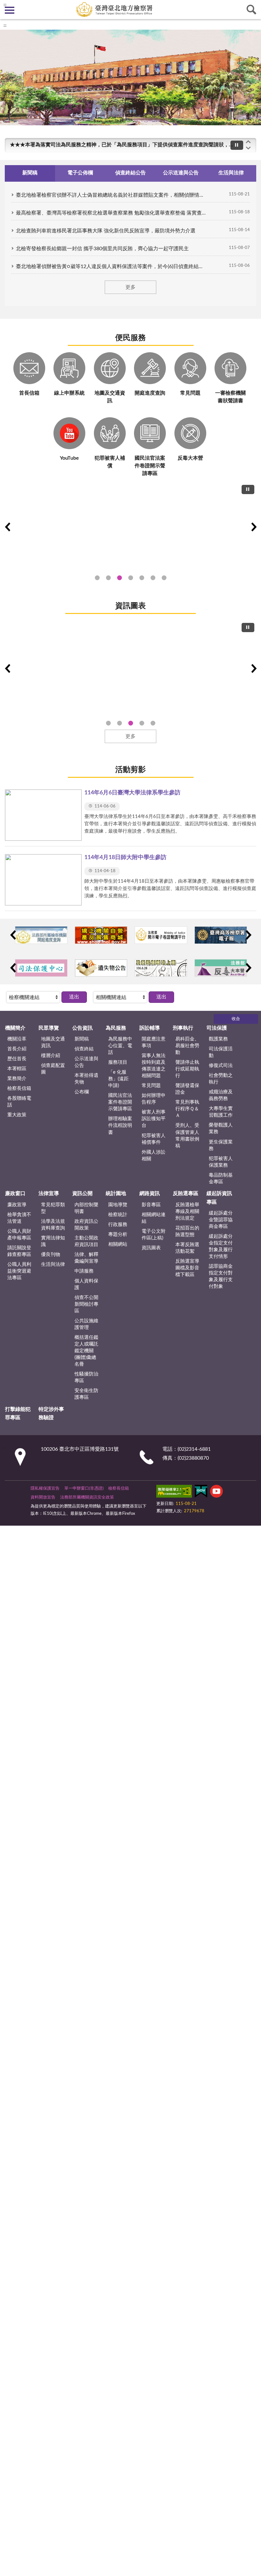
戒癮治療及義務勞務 (221, 1095)
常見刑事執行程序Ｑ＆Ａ (187, 1109)
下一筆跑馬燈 (248, 148)
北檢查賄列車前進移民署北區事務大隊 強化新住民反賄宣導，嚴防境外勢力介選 (106, 231)
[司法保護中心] (41, 968)
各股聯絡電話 (19, 1102)
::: (5, 26)
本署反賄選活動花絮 (187, 1248)
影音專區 (151, 1205)
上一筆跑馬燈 (248, 142)
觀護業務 (218, 1039)
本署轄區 (17, 1069)
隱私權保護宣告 (45, 1489)
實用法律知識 (53, 1241)
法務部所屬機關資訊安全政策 (87, 1497)
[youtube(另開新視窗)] (216, 1492)
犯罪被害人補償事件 (154, 1139)
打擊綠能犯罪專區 (18, 1413)
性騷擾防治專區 (86, 1377)
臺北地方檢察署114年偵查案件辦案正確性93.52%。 (108, 723)
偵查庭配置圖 (53, 1069)
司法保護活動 (221, 1052)
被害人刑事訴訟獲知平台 (154, 1119)
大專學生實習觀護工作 (221, 1112)
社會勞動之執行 (221, 1079)
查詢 (251, 10)
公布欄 (82, 1092)
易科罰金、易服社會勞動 (187, 1046)
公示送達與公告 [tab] (181, 173)
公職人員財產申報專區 (19, 1235)
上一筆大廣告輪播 (7, 527)
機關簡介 (15, 1028)
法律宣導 (49, 1193)
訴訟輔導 (150, 1028)
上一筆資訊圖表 (7, 668)
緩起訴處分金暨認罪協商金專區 (221, 1220)
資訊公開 (82, 1193)
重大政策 (17, 1115)
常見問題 (151, 1086)
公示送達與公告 (86, 1062)
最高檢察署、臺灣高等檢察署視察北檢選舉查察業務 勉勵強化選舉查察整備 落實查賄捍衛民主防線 (111, 213)
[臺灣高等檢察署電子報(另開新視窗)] (221, 935)
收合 (236, 1019)
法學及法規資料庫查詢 (53, 1225)
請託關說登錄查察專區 (19, 1251)
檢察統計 (118, 1215)
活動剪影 (130, 770)
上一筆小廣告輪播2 (13, 968)
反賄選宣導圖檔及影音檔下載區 (187, 1268)
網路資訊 (150, 1193)
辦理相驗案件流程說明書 (120, 1125)
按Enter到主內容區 (24, 5)
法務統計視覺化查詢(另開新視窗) (153, 578)
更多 (130, 287)
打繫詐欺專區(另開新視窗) (97, 578)
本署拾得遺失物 (86, 1079)
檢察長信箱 (19, 1088)
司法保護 (217, 1028)
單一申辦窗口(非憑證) (84, 1489)
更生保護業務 (221, 1145)
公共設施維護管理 (86, 1324)
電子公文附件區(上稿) (154, 1235)
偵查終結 (84, 1049)
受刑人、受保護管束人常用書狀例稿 (187, 1135)
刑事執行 (183, 1028)
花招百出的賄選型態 (187, 1231)
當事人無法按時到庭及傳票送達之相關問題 (154, 1066)
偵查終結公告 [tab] (130, 173)
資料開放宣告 (43, 1497)
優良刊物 (51, 1255)
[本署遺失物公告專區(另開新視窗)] (101, 968)
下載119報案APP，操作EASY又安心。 (53, 145)
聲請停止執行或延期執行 (187, 1069)
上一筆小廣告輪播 (13, 935)
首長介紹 (17, 1049)
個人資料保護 (86, 1284)
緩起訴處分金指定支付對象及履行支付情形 (221, 1246)
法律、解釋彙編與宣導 (86, 1258)
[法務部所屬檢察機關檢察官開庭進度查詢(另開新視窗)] (41, 935)
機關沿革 (17, 1039)
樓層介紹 (51, 1056)
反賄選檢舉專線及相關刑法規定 (187, 1211)
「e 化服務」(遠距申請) (118, 1079)
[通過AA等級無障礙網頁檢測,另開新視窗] (174, 1492)
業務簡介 (17, 1079)
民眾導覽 (49, 1028)
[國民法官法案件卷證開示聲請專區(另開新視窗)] (130, 524)
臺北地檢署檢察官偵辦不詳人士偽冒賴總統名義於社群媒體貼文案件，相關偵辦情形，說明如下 (111, 195)
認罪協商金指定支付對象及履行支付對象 (221, 1276)
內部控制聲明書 (86, 1208)
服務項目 (118, 1062)
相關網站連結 (154, 1218)
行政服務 (118, 1225)
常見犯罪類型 (53, 1208)
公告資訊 (82, 1028)
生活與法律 (53, 1264)
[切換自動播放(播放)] (237, 145)
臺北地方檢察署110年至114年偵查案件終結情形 (131, 723)
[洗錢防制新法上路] (161, 968)
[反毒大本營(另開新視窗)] (221, 968)
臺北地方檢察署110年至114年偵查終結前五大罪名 (120, 723)
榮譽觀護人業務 (221, 1128)
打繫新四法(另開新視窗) (108, 578)
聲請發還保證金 (187, 1089)
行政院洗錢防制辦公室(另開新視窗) (142, 578)
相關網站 (118, 1244)
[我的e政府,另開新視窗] (201, 1492)
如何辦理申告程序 (154, 1099)
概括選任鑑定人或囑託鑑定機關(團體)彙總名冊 (86, 1351)
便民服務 (130, 338)
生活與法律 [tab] (231, 173)
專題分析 (118, 1234)
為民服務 (116, 1028)
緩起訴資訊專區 (219, 1198)
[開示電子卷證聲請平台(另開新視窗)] (161, 935)
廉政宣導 (17, 1205)
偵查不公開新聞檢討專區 (86, 1304)
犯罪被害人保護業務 (221, 1162)
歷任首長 (17, 1059)
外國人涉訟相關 (154, 1156)
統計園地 (116, 1193)
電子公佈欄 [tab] (80, 173)
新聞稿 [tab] (30, 173)
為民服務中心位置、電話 (120, 1046)
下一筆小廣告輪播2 (248, 968)
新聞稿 (82, 1039)
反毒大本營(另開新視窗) (164, 578)
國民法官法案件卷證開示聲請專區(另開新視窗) (120, 578)
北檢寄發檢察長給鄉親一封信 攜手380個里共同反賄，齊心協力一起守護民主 (102, 249)
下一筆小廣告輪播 (248, 935)
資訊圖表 (130, 606)
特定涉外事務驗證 (51, 1413)
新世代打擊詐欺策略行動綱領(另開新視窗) (131, 578)
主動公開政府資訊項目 (86, 1241)
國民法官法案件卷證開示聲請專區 (120, 1102)
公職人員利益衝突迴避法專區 (19, 1271)
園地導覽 (118, 1205)
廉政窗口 (15, 1193)
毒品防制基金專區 (221, 1179)
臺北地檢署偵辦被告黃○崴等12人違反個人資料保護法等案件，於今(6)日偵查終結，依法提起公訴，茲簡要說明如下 (111, 266)
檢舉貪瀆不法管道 (19, 1218)
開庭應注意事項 (154, 1042)
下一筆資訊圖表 (254, 668)
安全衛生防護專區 (86, 1394)
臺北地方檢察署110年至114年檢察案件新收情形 (142, 723)
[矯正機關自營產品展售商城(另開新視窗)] (101, 935)
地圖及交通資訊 (53, 1042)
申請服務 (84, 1271)
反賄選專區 (186, 1193)
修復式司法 (221, 1065)
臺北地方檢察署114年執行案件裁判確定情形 (153, 723)
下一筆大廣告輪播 (254, 527)
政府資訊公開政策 (86, 1225)
